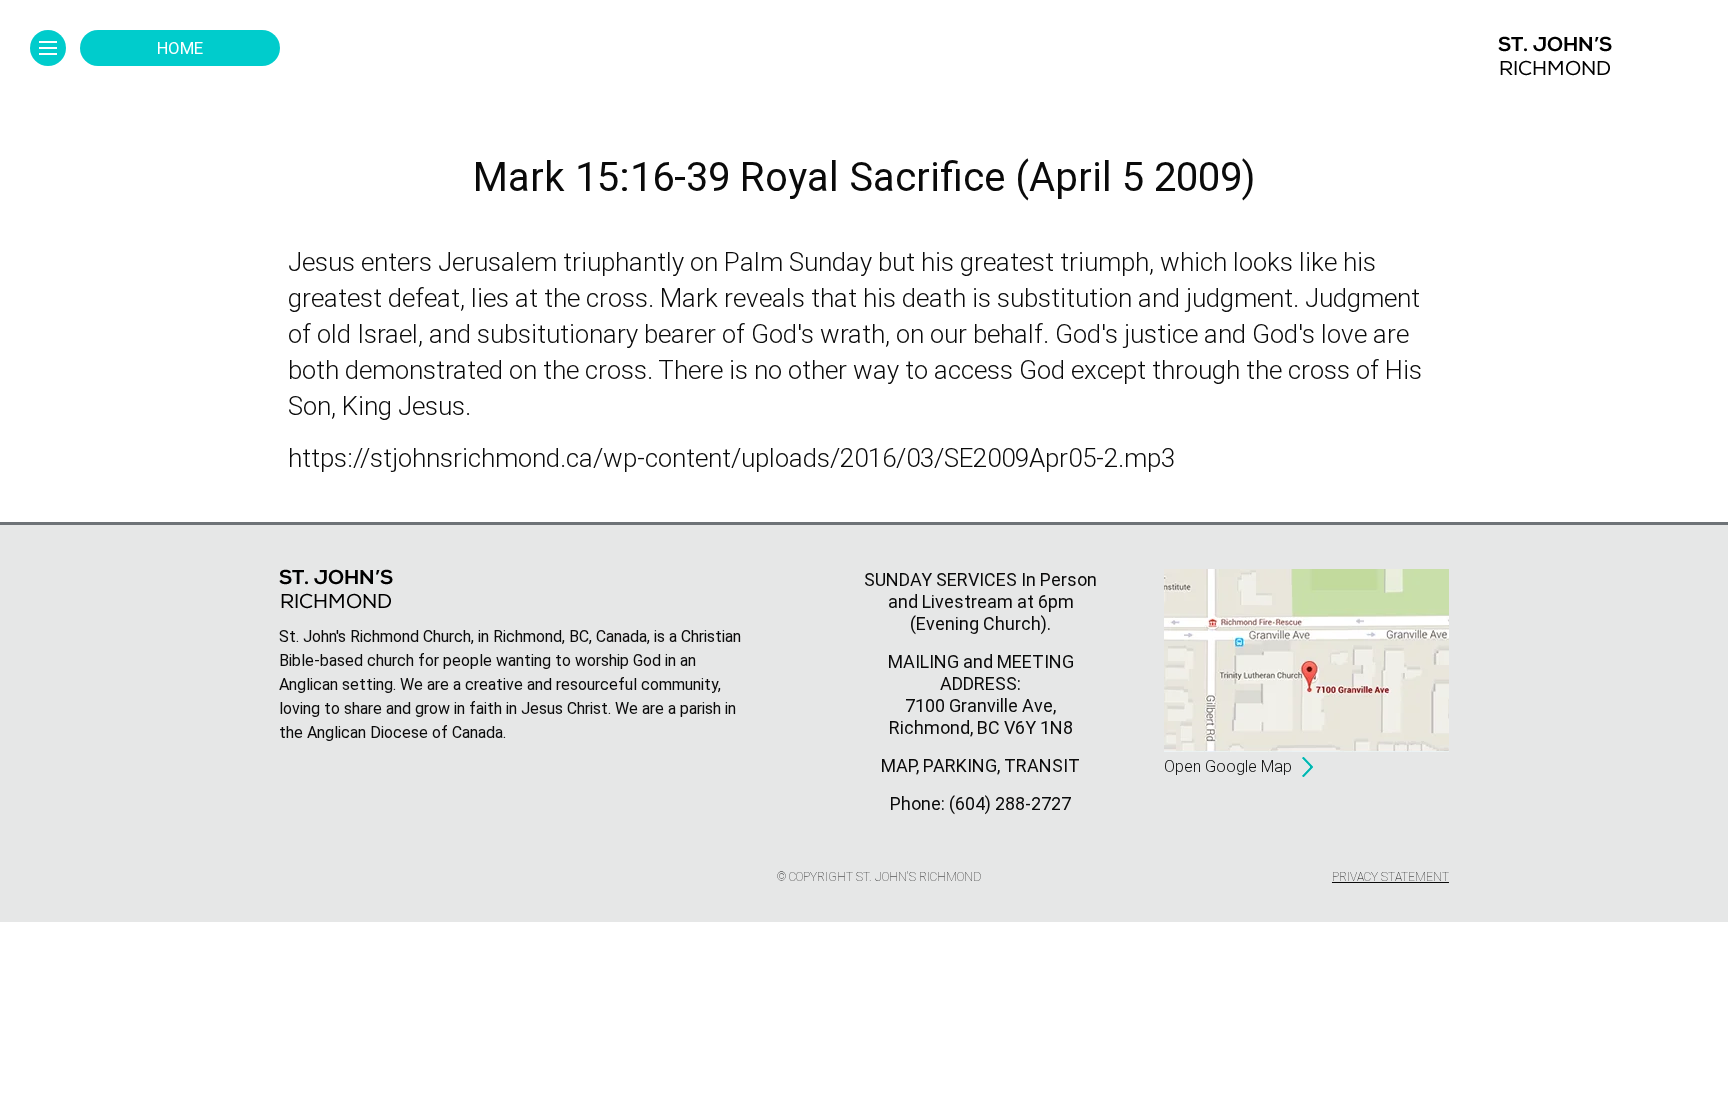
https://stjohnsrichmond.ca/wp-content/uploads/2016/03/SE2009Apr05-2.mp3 (731, 458)
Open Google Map (1228, 766)
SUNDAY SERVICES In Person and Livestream (980, 590)
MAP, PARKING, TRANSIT (980, 765)
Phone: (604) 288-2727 (980, 803)
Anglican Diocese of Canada (405, 732)
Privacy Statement (1390, 877)
